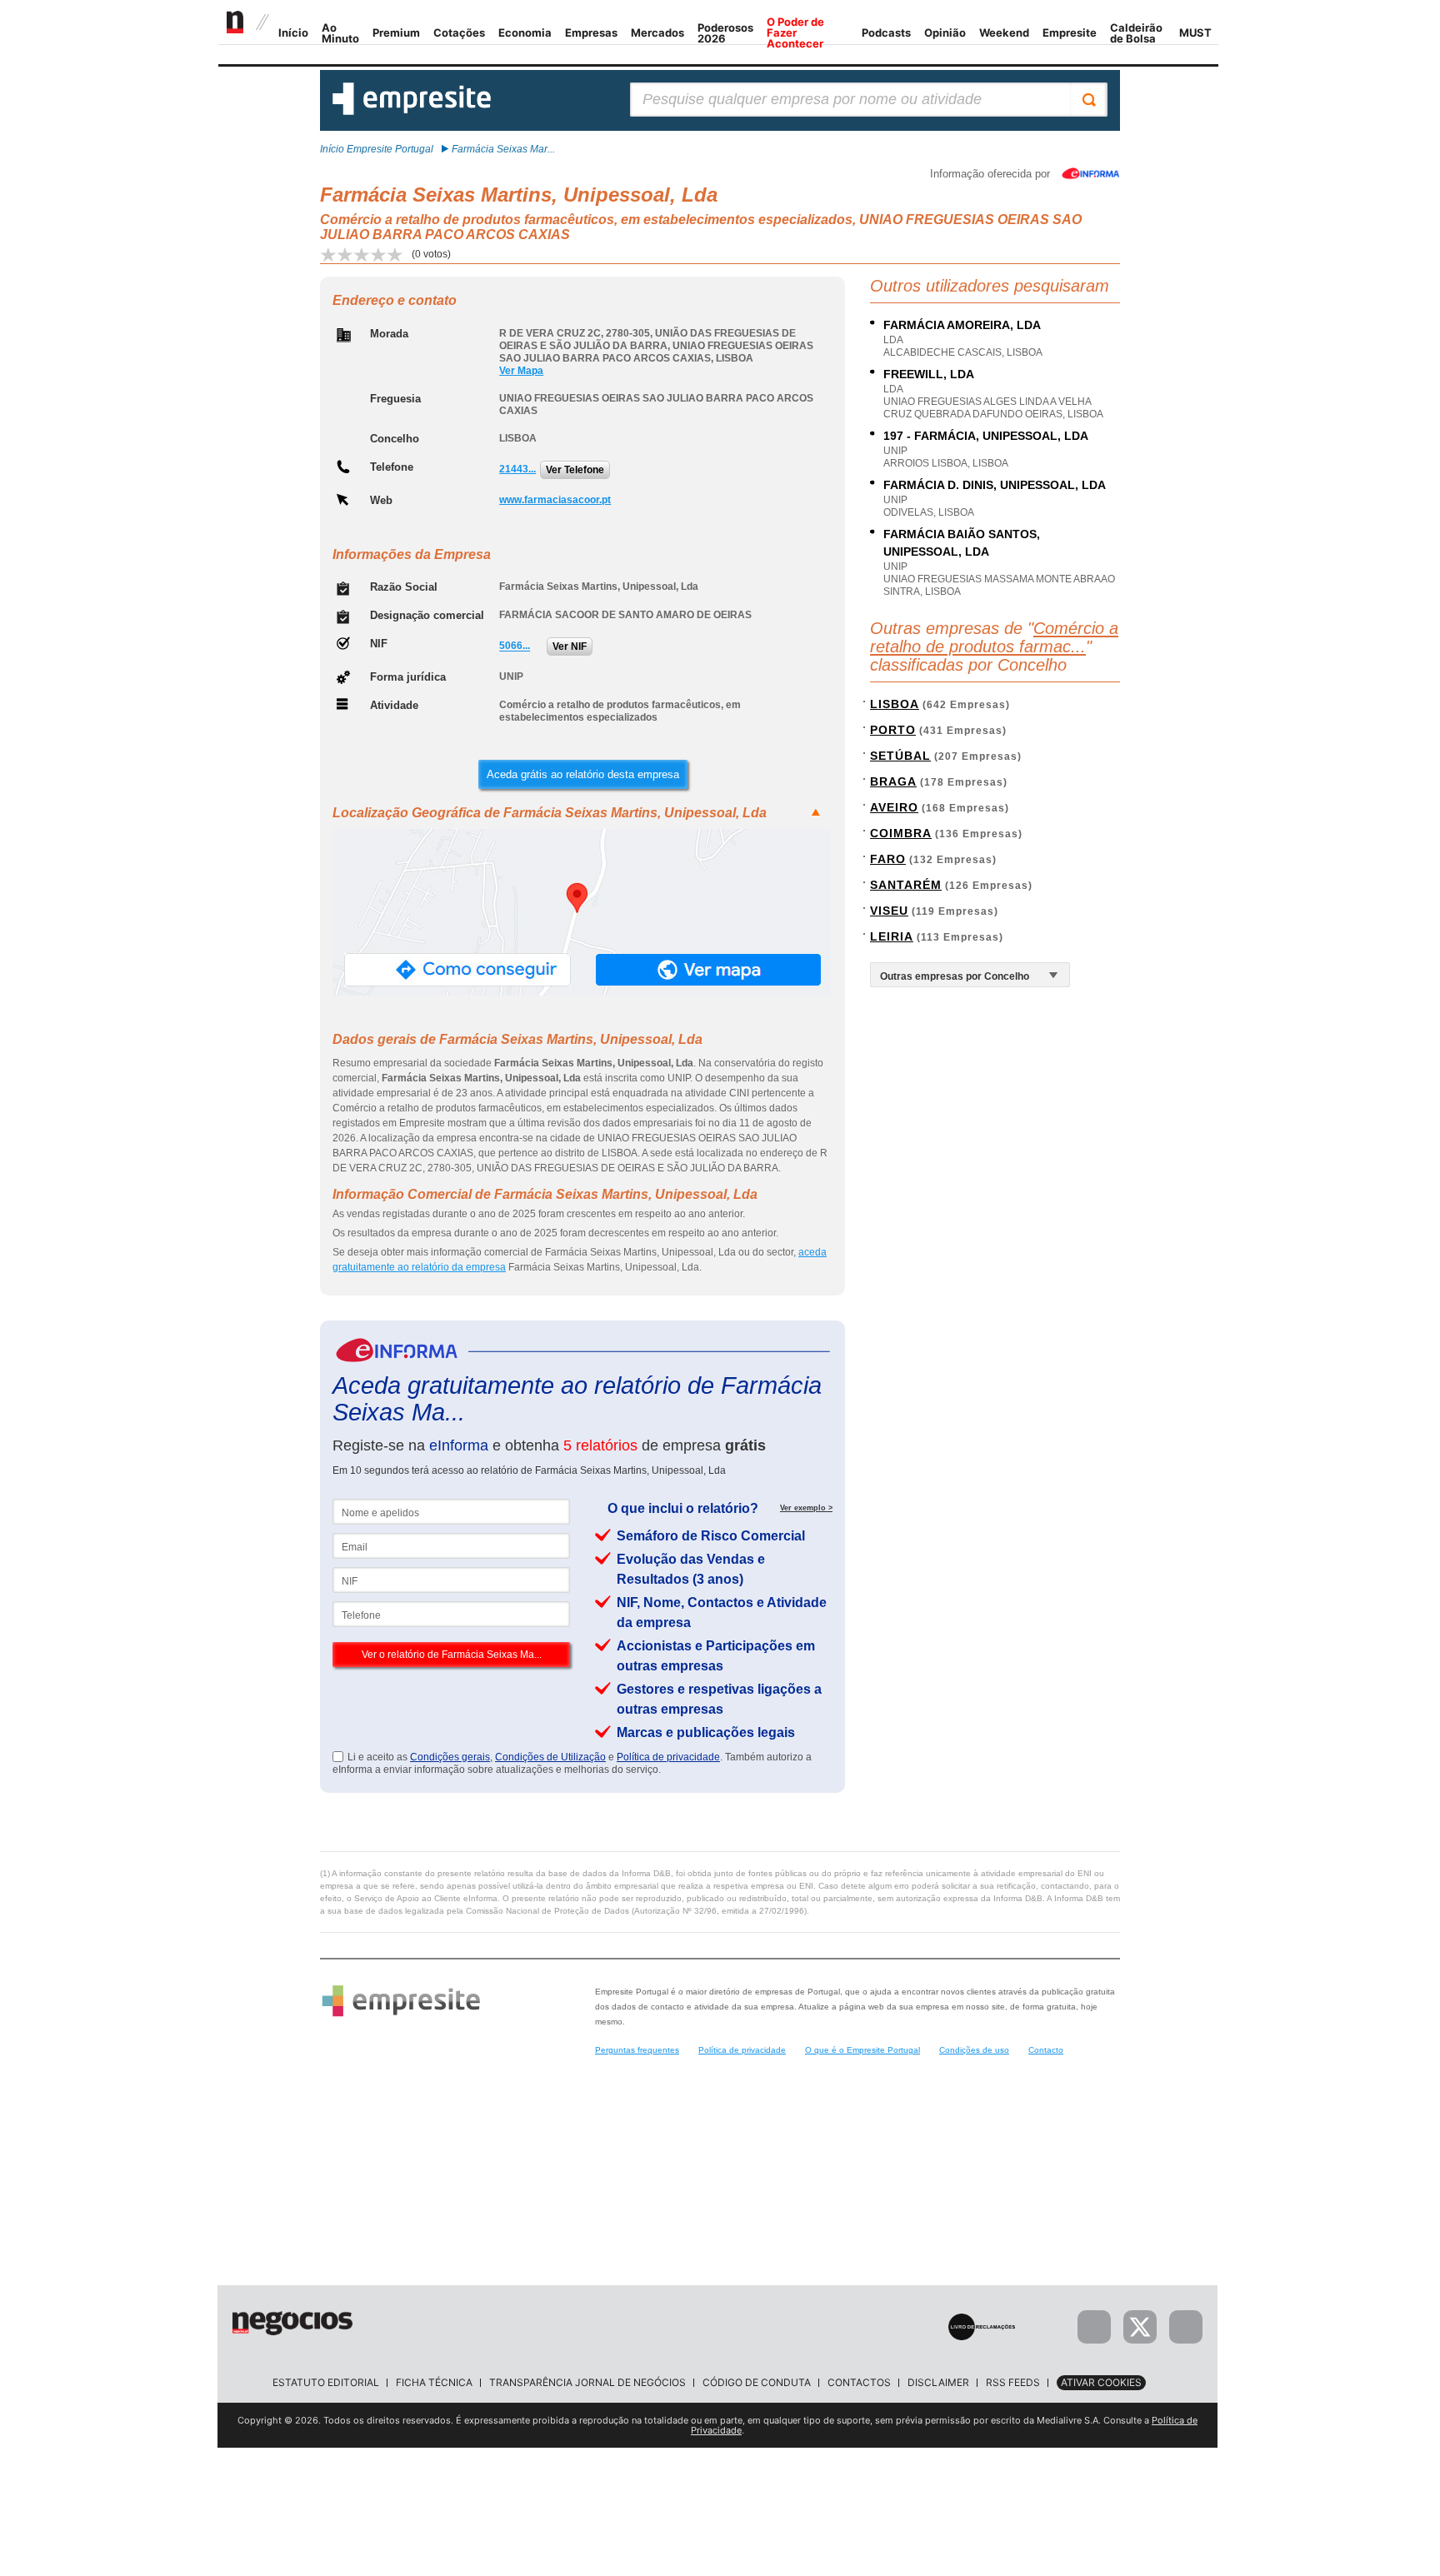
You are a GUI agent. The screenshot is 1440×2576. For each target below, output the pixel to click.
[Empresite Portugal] (412, 112)
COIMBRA (901, 833)
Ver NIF (570, 646)
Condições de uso (974, 2050)
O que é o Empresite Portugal (862, 2050)
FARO (888, 859)
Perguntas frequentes (637, 2050)
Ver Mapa (521, 371)
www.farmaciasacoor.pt (555, 500)
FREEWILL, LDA (929, 374)
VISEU (889, 911)
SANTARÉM (906, 885)
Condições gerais (450, 1757)
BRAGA (893, 781)
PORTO (893, 730)
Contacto (1046, 2050)
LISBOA (895, 704)
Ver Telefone (575, 470)
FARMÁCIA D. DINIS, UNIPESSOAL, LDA (995, 485)
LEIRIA (892, 936)
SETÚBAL (900, 756)
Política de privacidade (668, 1757)
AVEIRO (894, 807)
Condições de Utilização (550, 1757)
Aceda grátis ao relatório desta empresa (583, 774)
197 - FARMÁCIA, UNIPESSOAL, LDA (986, 436)
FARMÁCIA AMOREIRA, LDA (962, 325)
